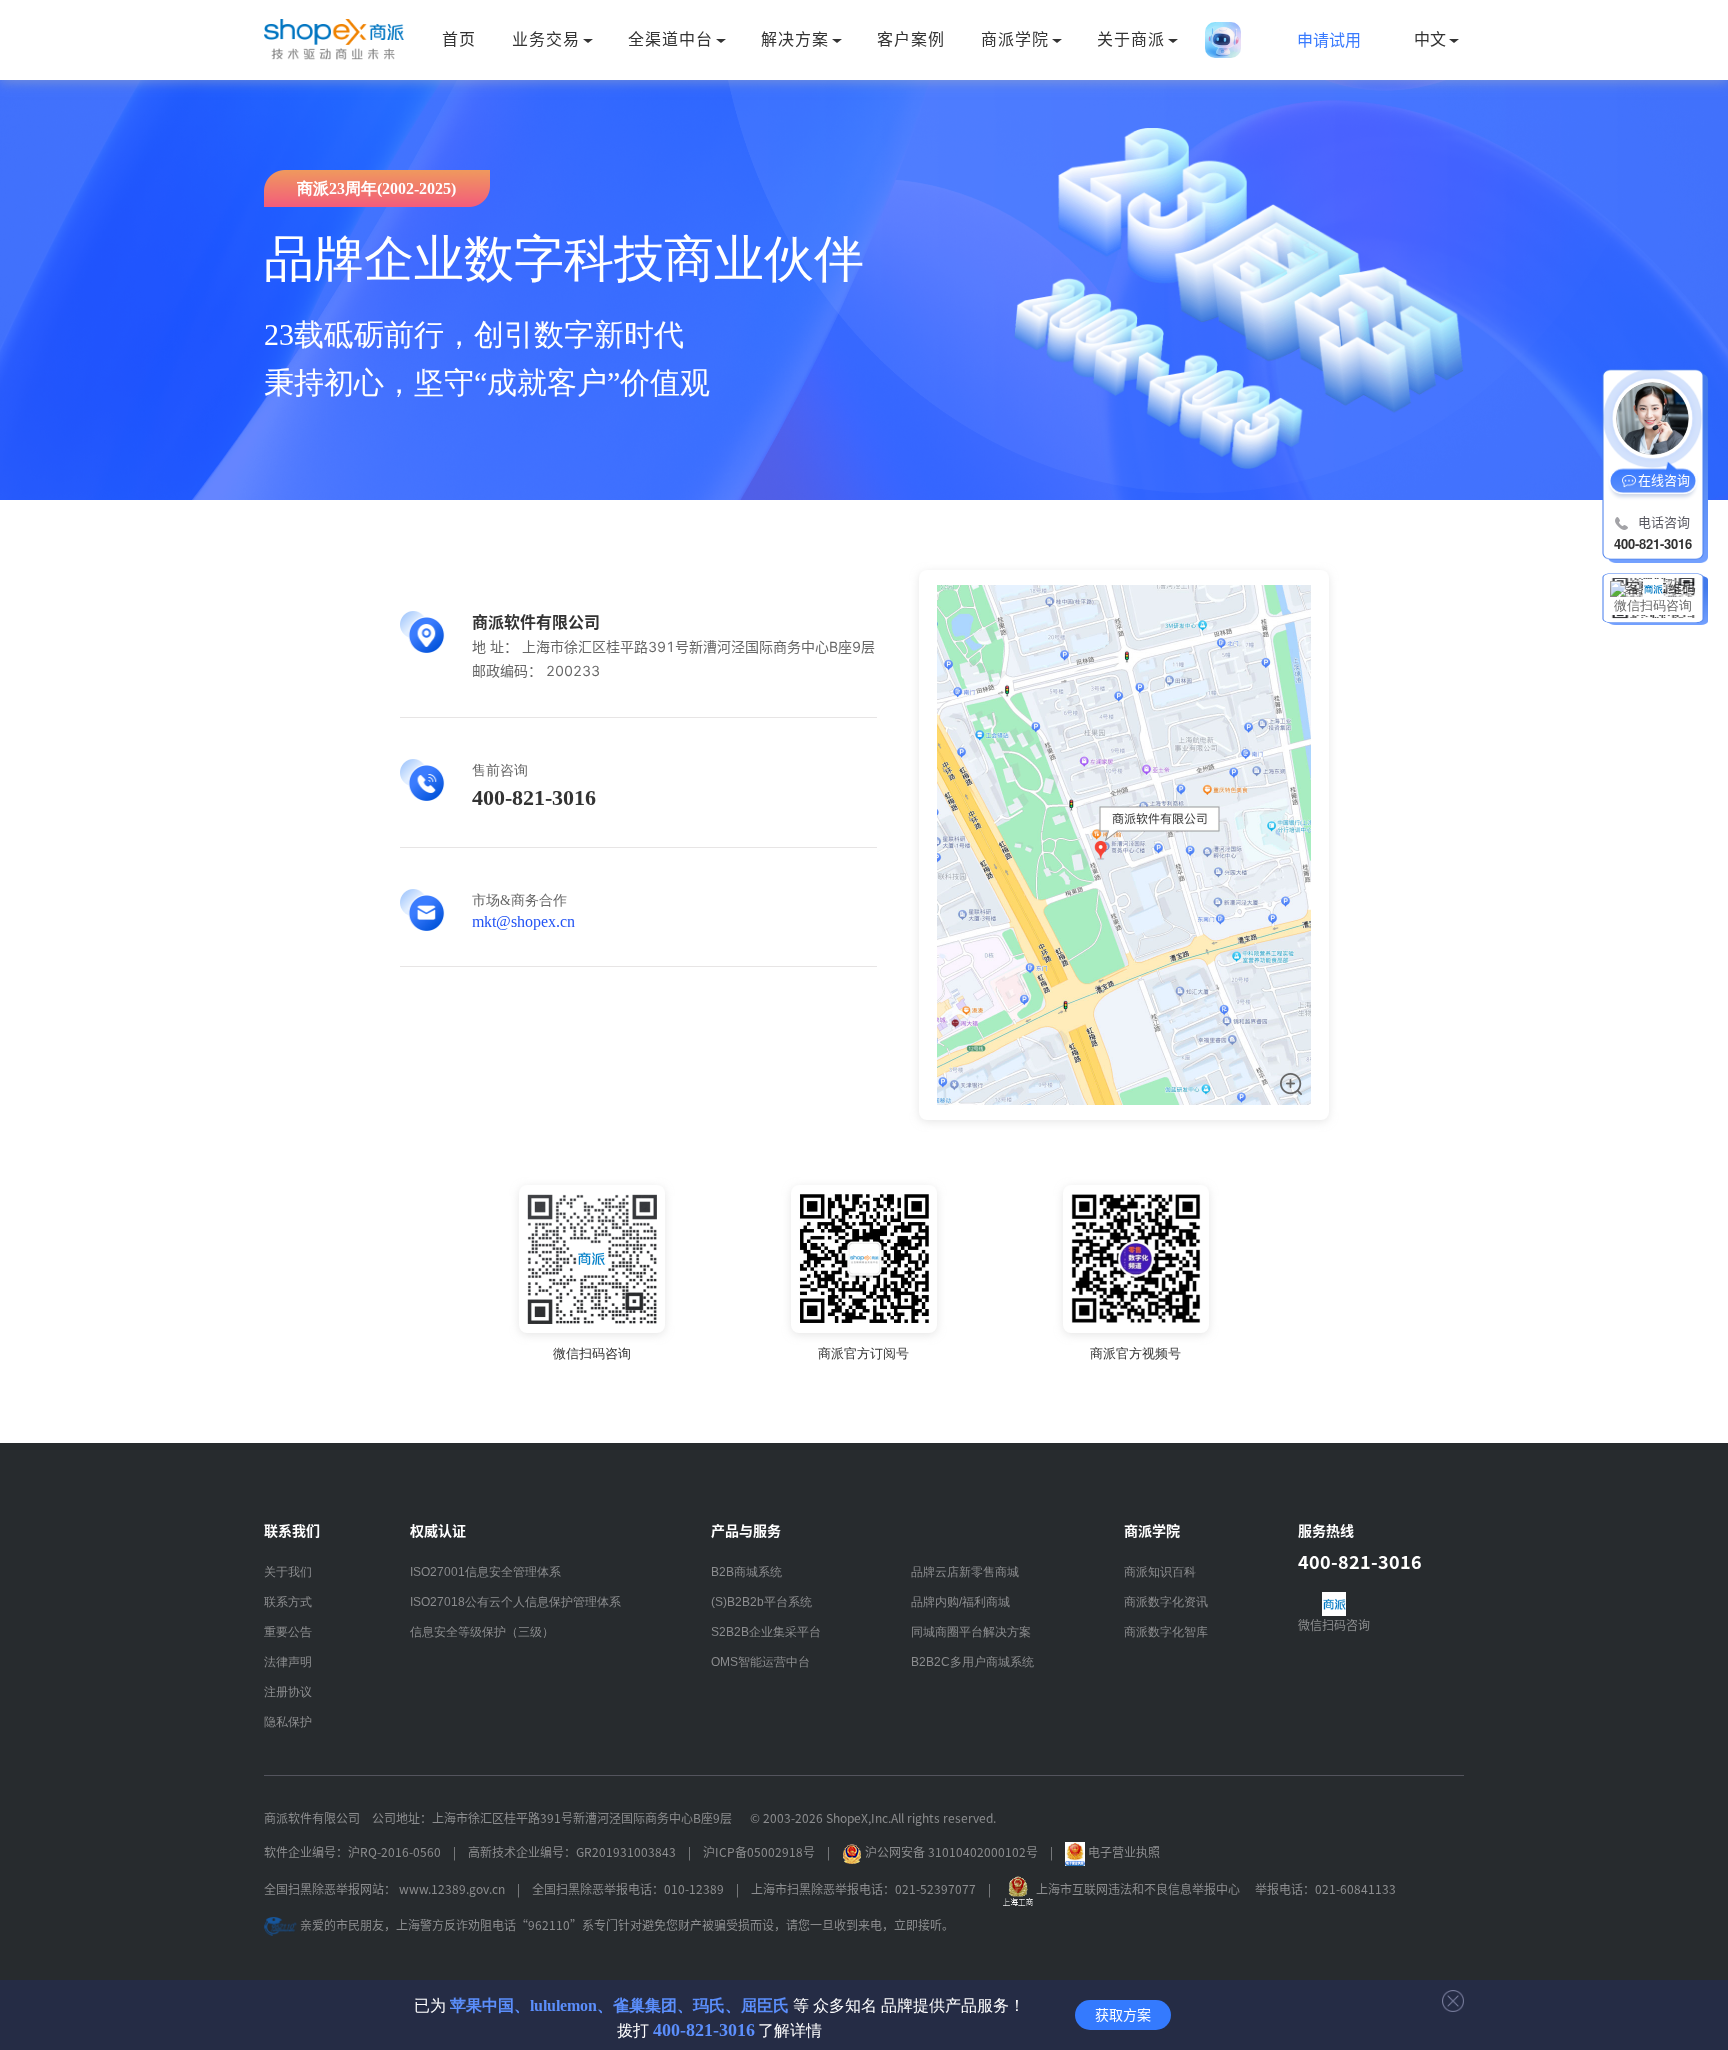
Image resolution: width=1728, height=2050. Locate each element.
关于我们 (288, 1572)
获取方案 (1123, 2014)
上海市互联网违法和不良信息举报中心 (1138, 1888)
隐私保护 (288, 1722)
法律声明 (288, 1662)
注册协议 (288, 1692)
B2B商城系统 (746, 1572)
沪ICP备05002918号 (759, 1851)
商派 (334, 40)
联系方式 (288, 1602)
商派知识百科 (1160, 1572)
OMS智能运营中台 (760, 1662)
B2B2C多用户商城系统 (972, 1662)
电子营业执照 (1122, 1851)
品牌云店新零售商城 (965, 1572)
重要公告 (288, 1632)
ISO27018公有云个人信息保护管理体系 (515, 1602)
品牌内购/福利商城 (960, 1602)
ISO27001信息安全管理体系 (485, 1572)
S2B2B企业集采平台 (766, 1632)
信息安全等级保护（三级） (482, 1632)
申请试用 (1329, 40)
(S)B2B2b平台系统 (761, 1602)
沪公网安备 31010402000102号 (951, 1851)
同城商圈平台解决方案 (971, 1632)
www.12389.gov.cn (452, 1888)
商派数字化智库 (1166, 1632)
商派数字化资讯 (1166, 1602)
